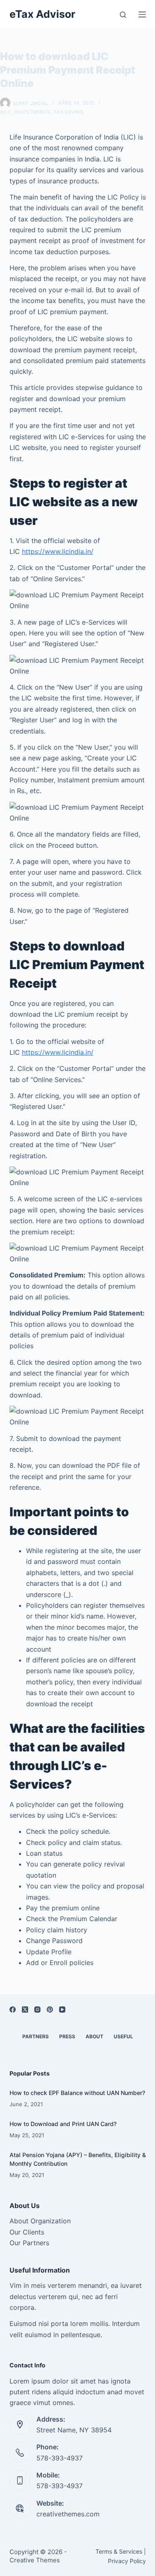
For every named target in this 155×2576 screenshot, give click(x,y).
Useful (123, 2036)
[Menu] (142, 14)
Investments (32, 112)
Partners (36, 2036)
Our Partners (29, 2243)
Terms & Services (119, 2551)
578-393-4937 (60, 2458)
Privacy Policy (127, 2561)
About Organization (40, 2221)
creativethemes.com (68, 2514)
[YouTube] (62, 2010)
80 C (6, 112)
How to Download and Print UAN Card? (63, 2124)
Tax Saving (68, 112)
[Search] (123, 15)
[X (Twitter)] (25, 2010)
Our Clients (27, 2232)
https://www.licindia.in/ (58, 551)
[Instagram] (37, 2010)
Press (67, 2036)
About (94, 2036)
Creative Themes (35, 2560)
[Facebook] (13, 2010)
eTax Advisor (42, 14)
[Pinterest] (50, 2010)
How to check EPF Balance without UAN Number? (77, 2093)
